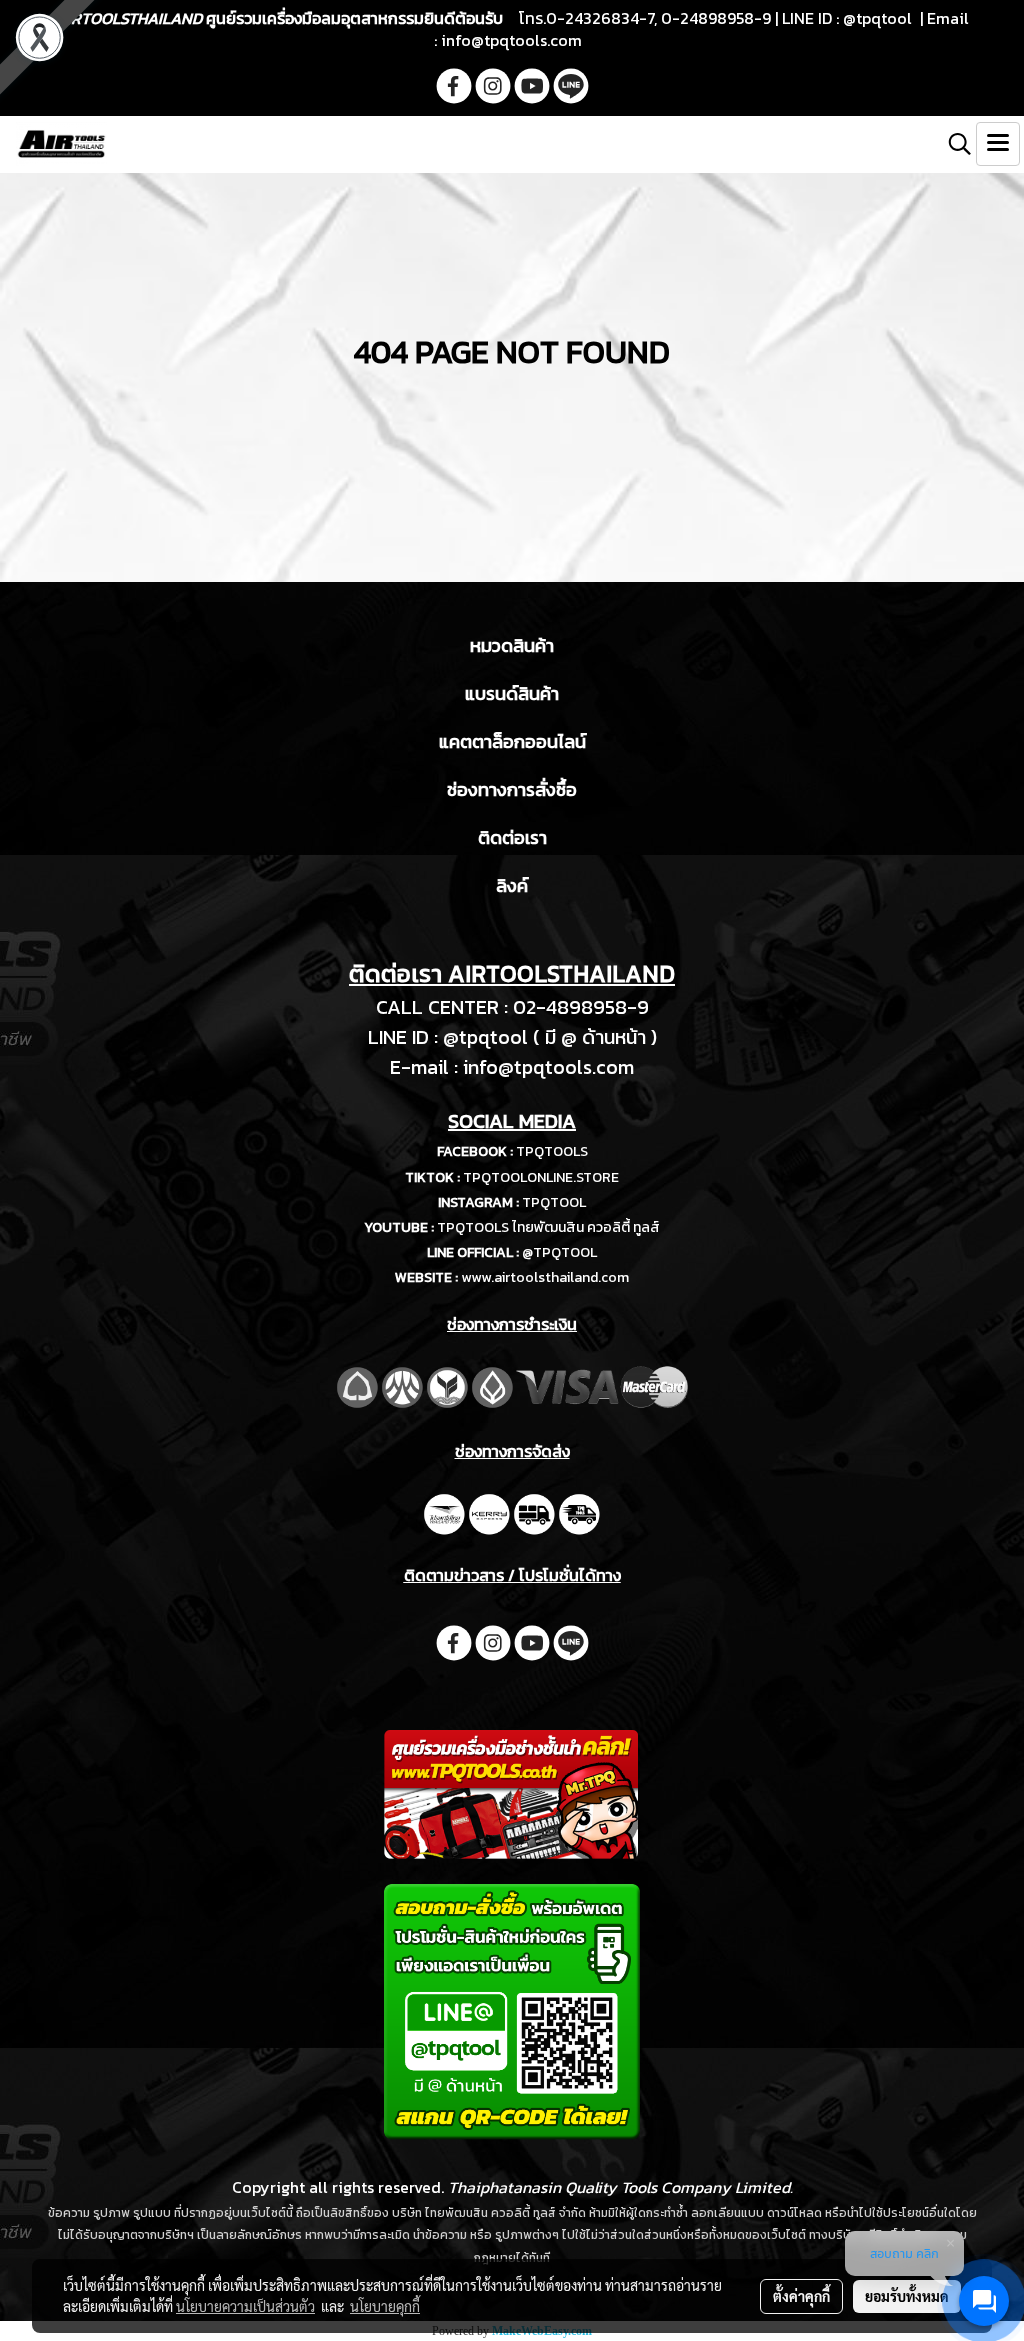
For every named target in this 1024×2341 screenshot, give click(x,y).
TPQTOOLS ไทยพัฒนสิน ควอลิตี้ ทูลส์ (548, 1227)
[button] (953, 144)
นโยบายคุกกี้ (385, 2306)
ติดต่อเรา (512, 837)
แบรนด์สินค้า (512, 693)
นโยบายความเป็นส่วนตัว (245, 2306)
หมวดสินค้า (512, 645)
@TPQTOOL (559, 1252)
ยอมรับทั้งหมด (907, 2296)
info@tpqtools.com (511, 40)
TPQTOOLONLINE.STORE (541, 1177)
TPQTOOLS (552, 1151)
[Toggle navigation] (998, 144)
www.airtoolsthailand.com (545, 1277)
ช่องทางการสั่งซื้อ (512, 789)
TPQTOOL (554, 1202)
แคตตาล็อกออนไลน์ (512, 741)
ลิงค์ (512, 885)
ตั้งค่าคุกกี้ (801, 2296)
